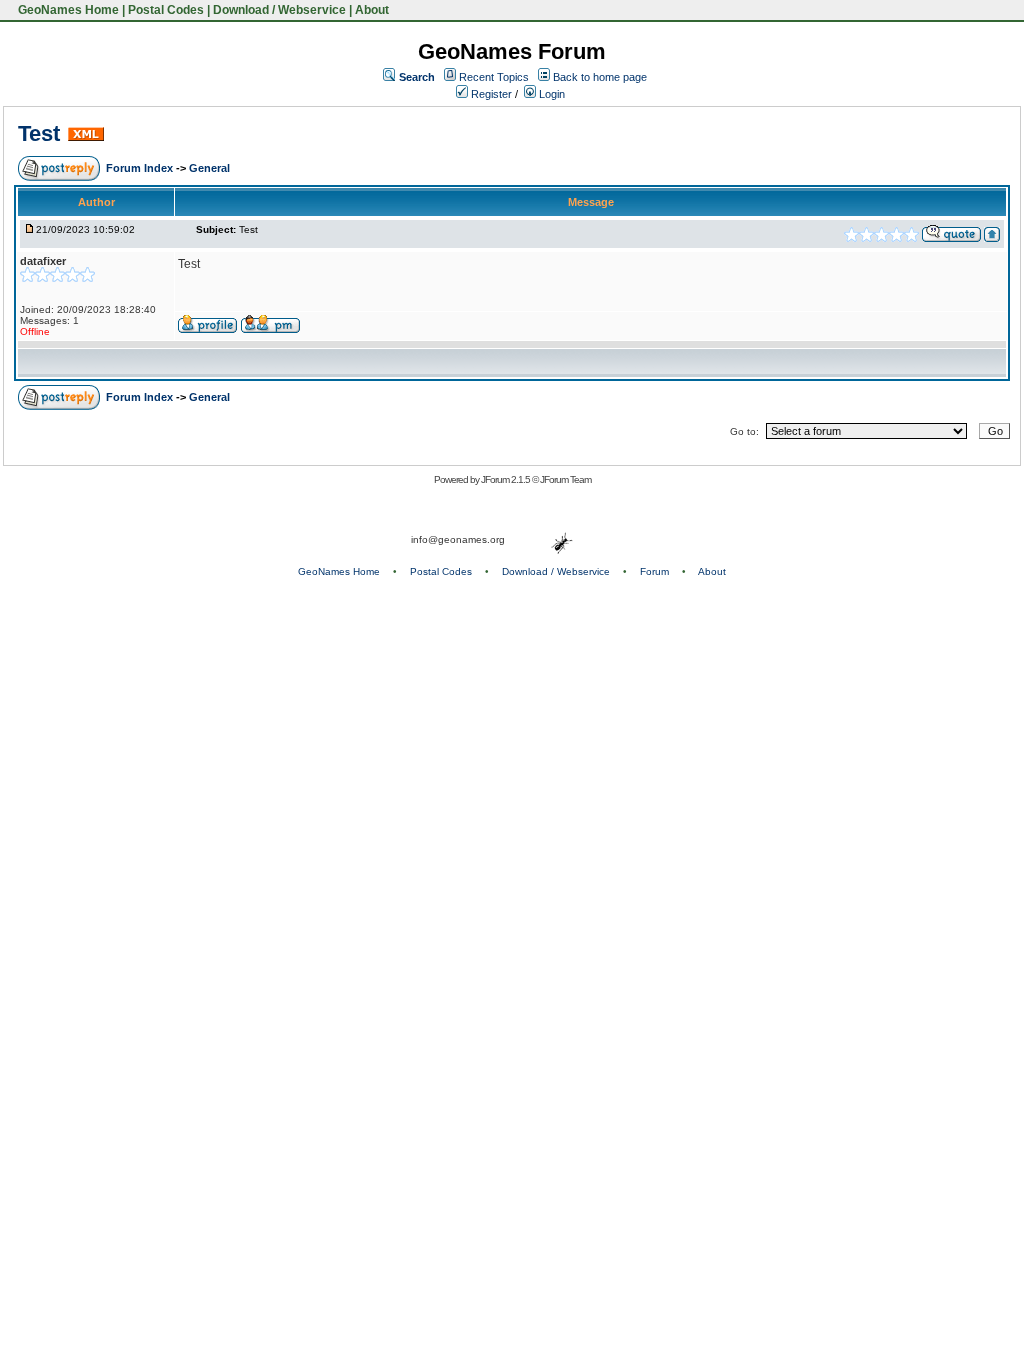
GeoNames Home (67, 10)
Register (490, 94)
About (372, 10)
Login (550, 94)
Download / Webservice (279, 10)
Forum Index (141, 168)
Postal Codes (166, 10)
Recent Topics (494, 77)
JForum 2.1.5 (506, 479)
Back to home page (600, 77)
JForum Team (565, 479)
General (209, 168)
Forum (654, 571)
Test (39, 133)
